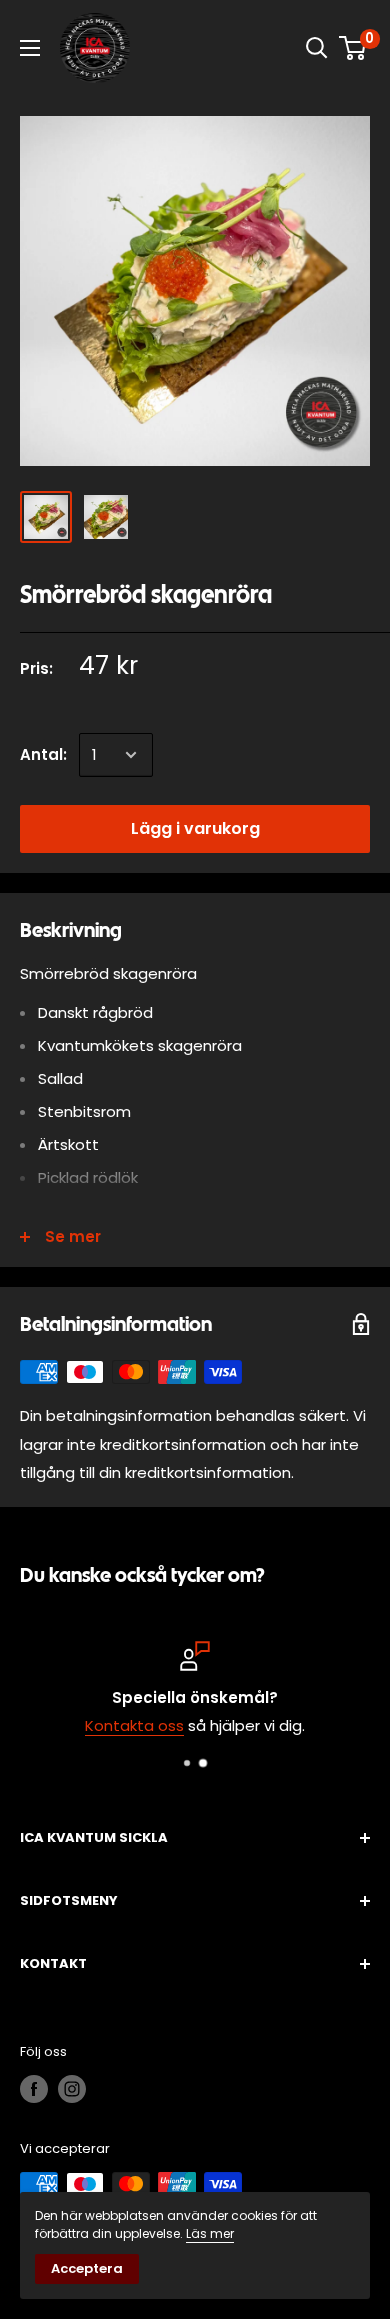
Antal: (43, 754)
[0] (353, 48)
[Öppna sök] (317, 48)
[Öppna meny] (30, 48)
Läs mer (210, 2233)
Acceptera (87, 2268)
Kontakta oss (134, 1725)
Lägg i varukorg (195, 828)
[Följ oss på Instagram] (72, 2089)
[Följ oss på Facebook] (34, 2089)
